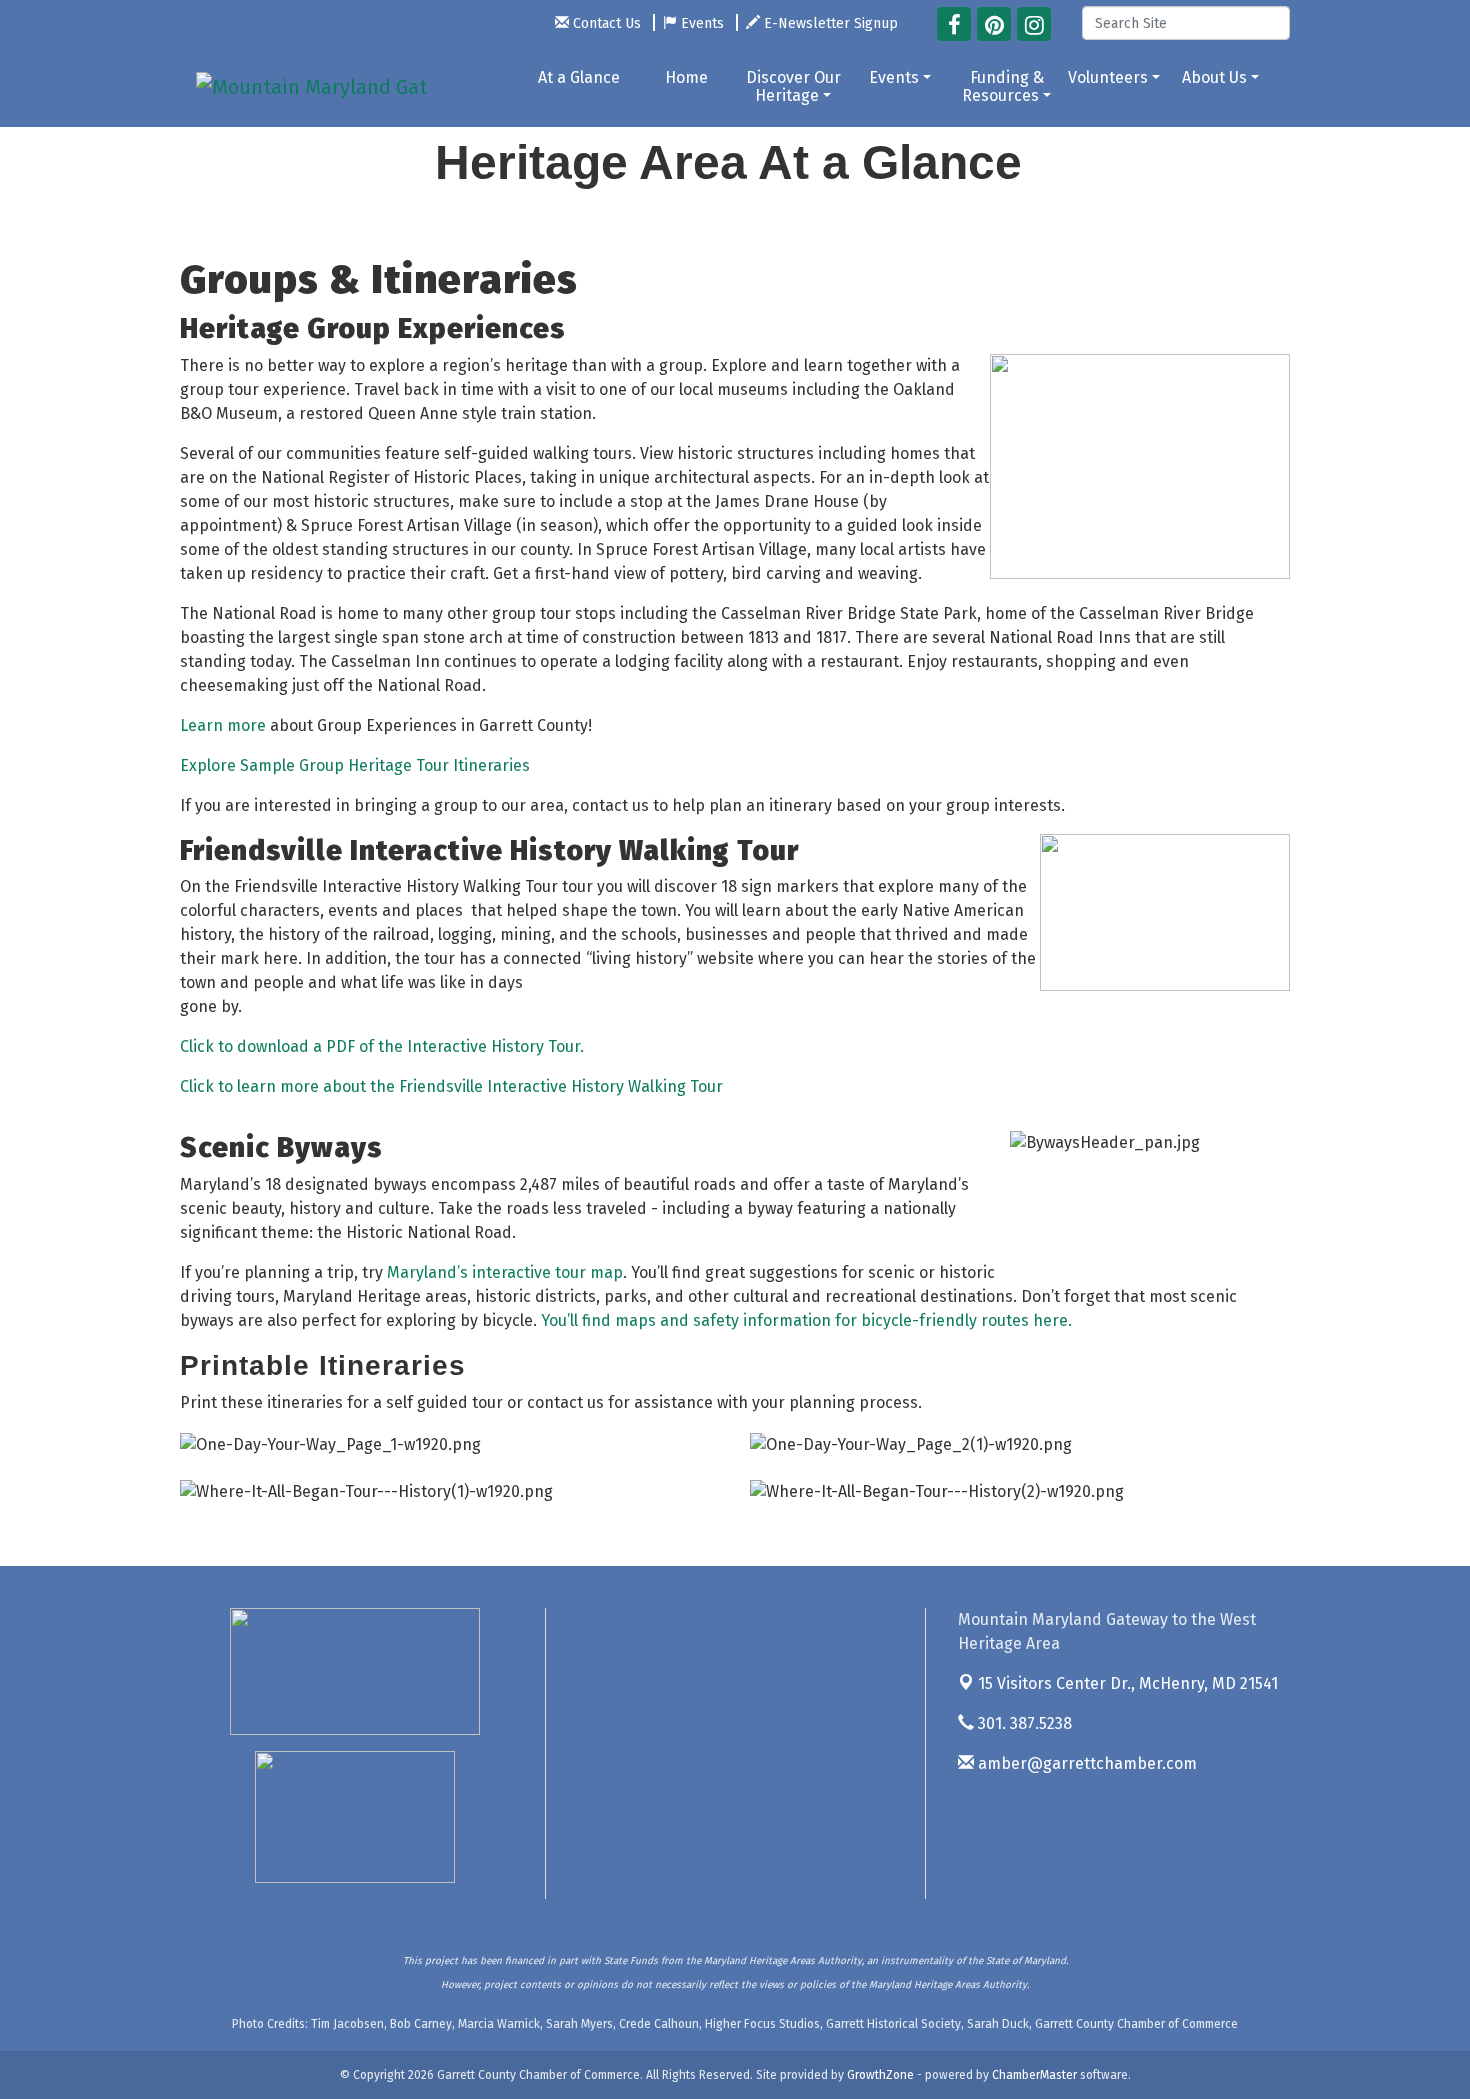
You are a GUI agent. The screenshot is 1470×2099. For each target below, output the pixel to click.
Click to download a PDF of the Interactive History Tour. (382, 1046)
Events (894, 77)
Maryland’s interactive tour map (505, 1272)
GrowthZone (880, 2075)
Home (686, 77)
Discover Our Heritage (793, 86)
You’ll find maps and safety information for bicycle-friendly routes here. (806, 1320)
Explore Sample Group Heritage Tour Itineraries (355, 765)
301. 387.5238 (1023, 1723)
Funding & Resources (1003, 86)
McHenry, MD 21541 (1128, 1683)
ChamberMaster (1034, 2075)
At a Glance (579, 77)
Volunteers (1108, 77)
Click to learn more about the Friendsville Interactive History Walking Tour (451, 1086)
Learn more (223, 725)
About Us (1214, 77)
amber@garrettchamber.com (1085, 1763)
